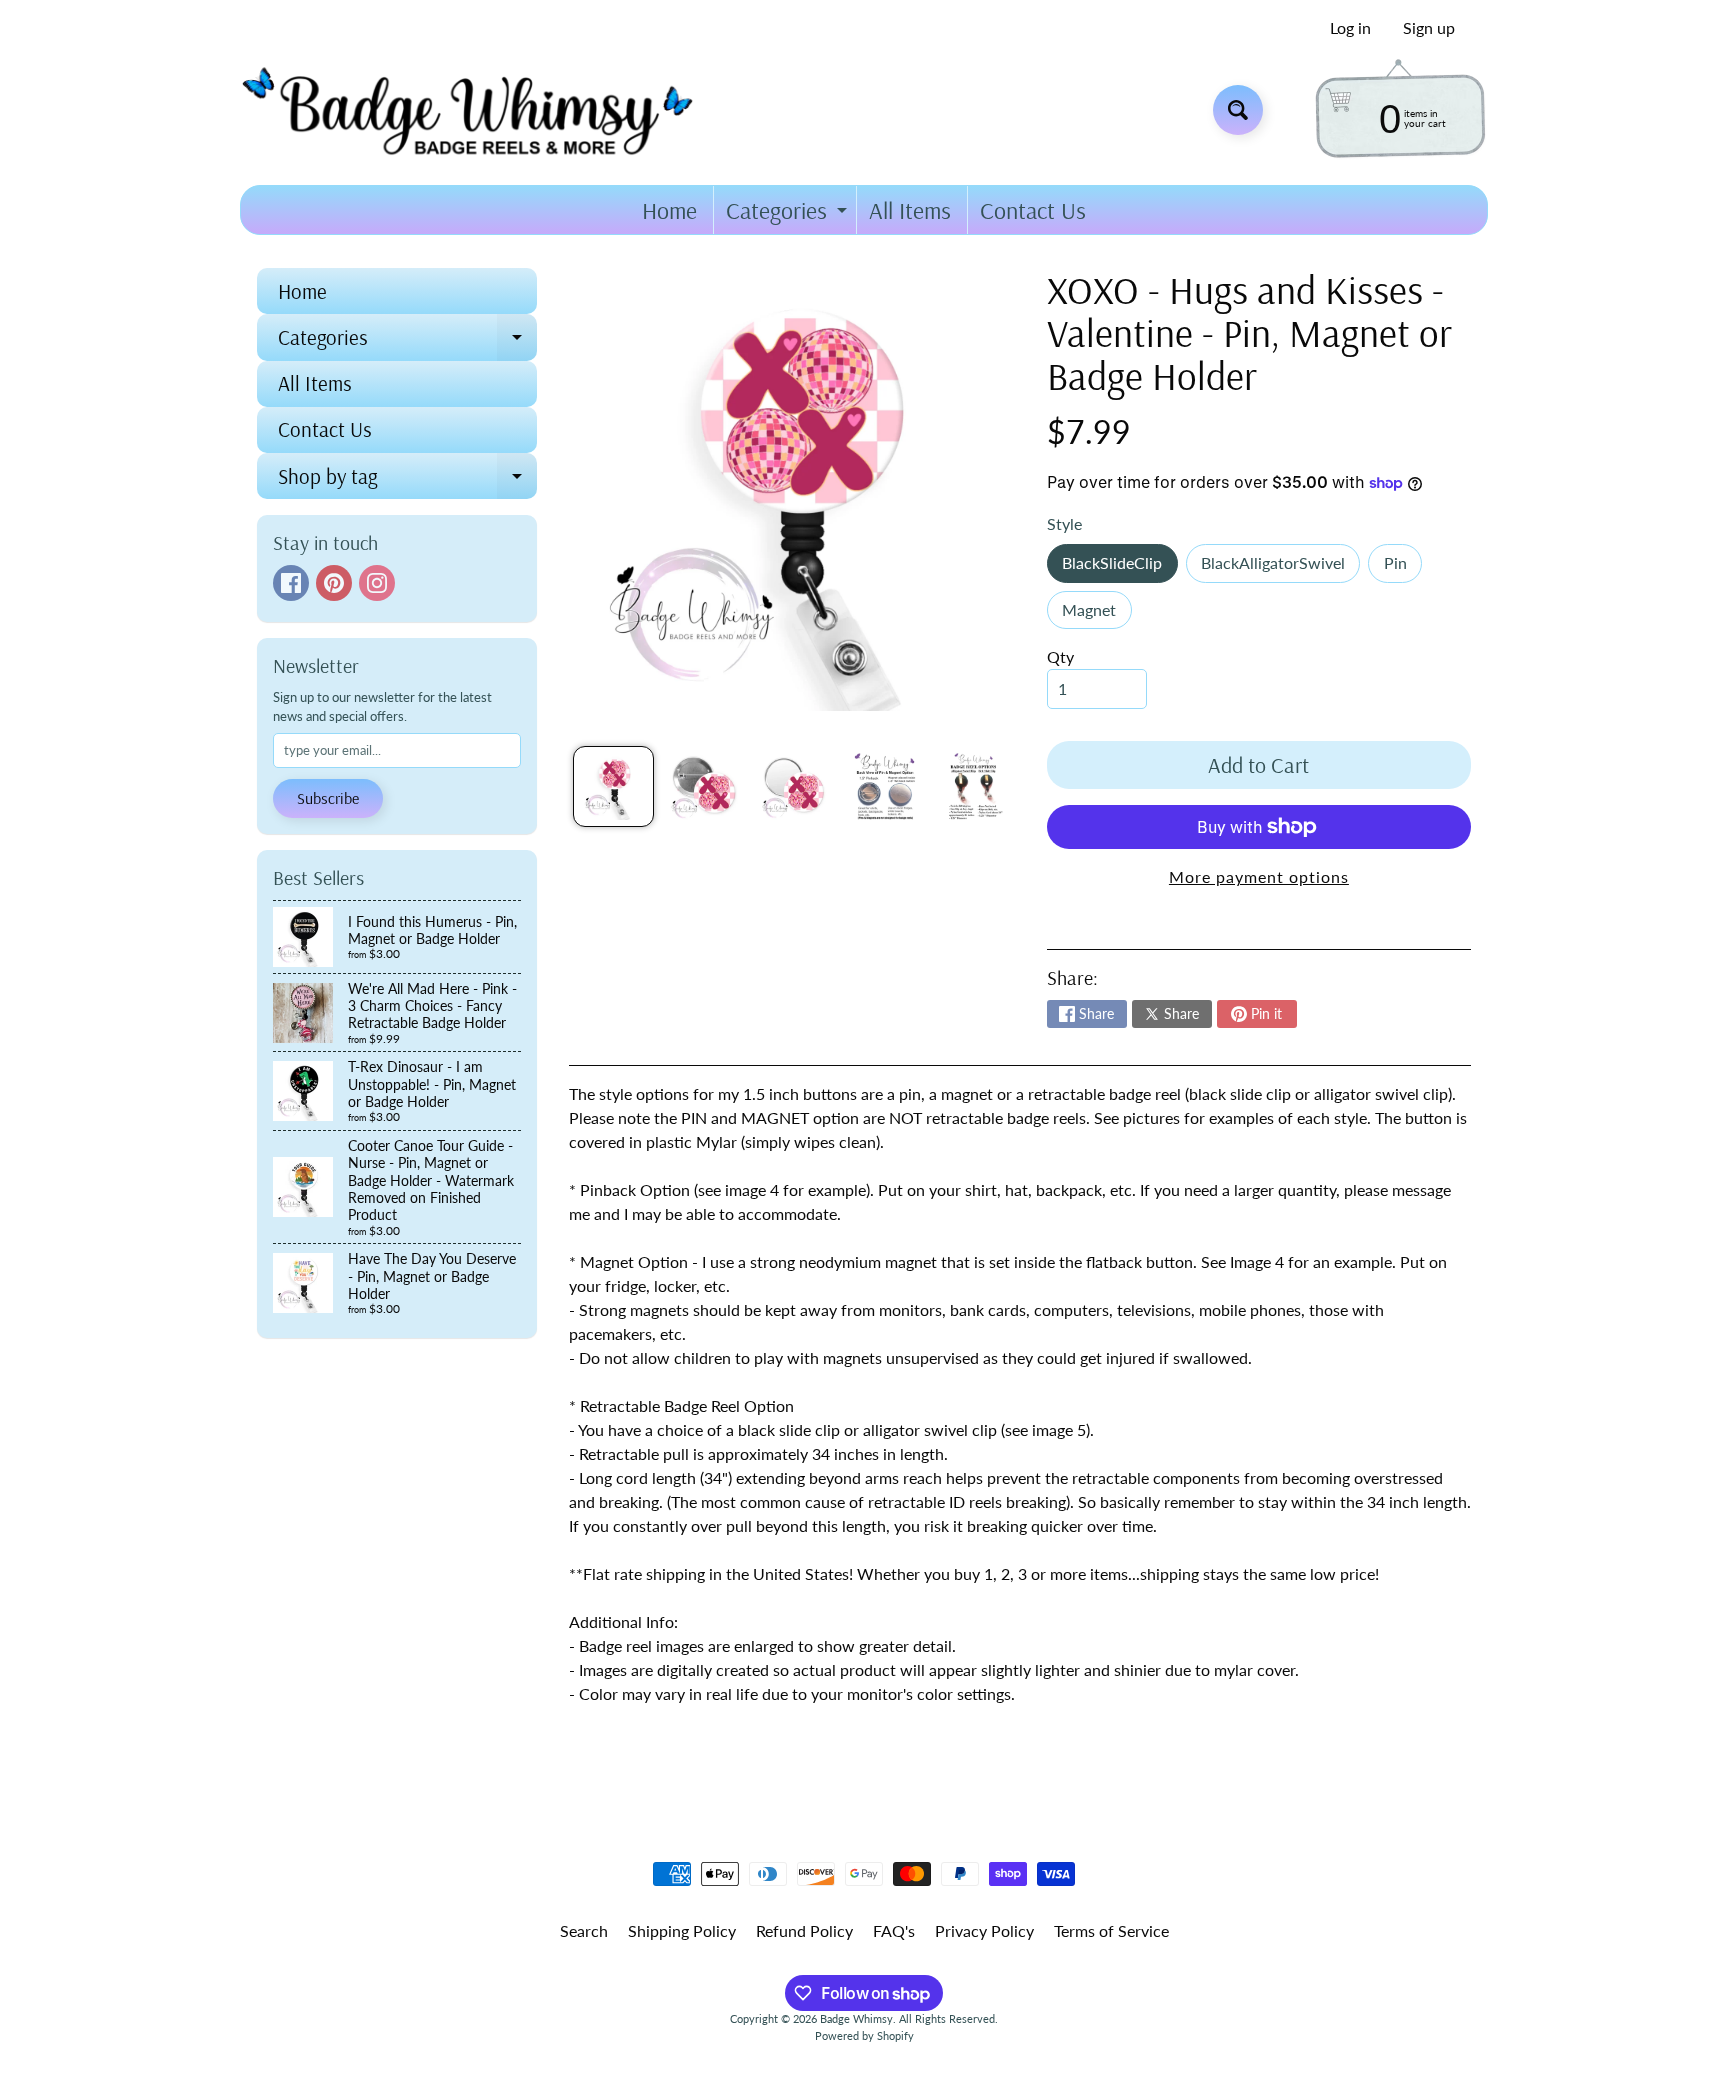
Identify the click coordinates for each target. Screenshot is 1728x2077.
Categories (789, 214)
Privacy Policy (984, 1930)
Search (584, 1930)
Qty (1060, 656)
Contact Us (1033, 210)
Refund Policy (804, 1930)
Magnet (1096, 614)
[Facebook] (291, 583)
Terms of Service (1111, 1930)
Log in (1350, 28)
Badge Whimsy (856, 2018)
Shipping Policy (682, 1930)
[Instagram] (377, 583)
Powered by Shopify (864, 2035)
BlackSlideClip (1119, 567)
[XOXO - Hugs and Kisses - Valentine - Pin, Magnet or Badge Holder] (613, 786)
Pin (1403, 567)
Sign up (1429, 28)
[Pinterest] (334, 583)
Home (669, 210)
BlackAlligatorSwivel (1280, 567)
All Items (910, 210)
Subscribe (328, 798)
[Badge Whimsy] (482, 109)
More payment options (1259, 876)
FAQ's (894, 1930)
